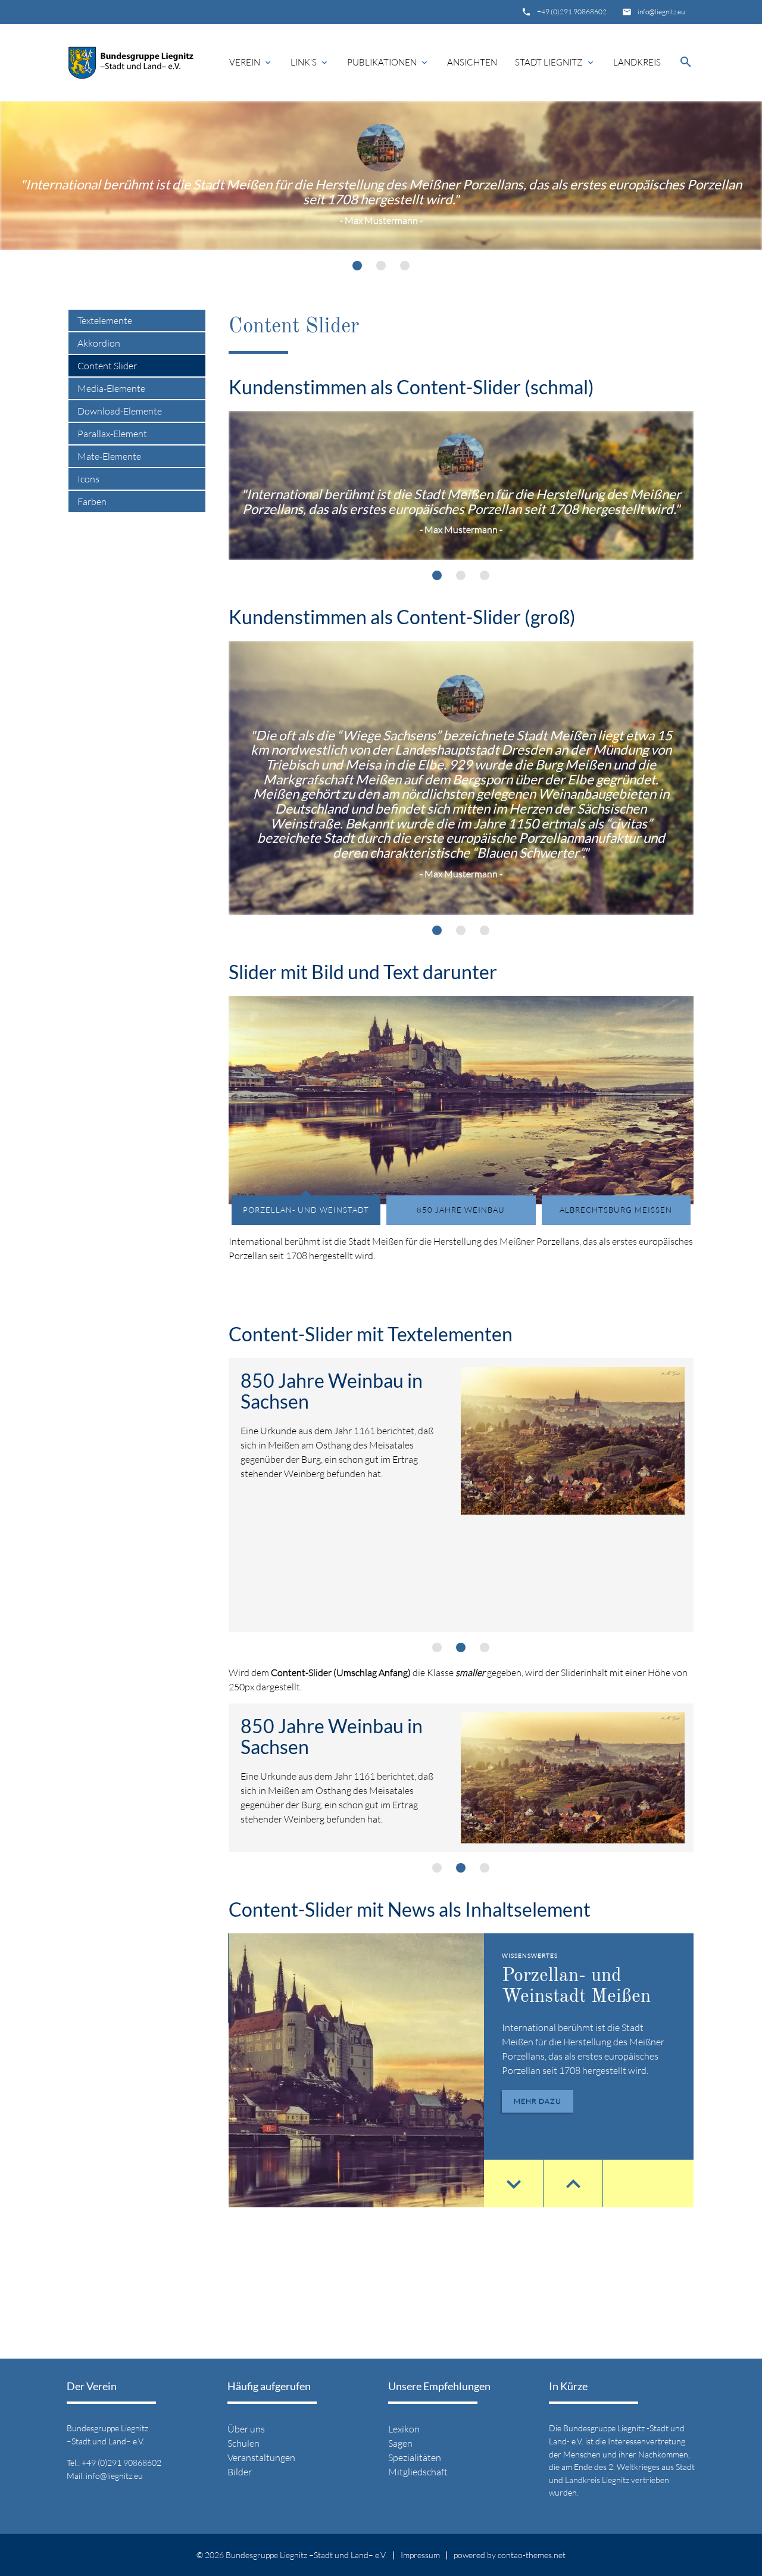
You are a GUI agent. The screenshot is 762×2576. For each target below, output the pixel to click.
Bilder (240, 2472)
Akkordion (99, 343)
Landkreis (637, 62)
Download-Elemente (120, 411)
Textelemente (105, 320)
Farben (92, 502)
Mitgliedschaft (418, 2472)
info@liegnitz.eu (661, 12)
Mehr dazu (538, 2101)
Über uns (246, 2429)
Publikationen (388, 62)
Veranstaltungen (261, 2457)
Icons (88, 479)
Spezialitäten (415, 2457)
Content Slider (107, 366)
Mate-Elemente (109, 456)
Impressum (420, 2555)
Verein (251, 62)
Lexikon (404, 2429)
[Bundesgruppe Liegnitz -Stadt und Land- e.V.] (131, 63)
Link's (310, 62)
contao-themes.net (532, 2555)
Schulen (243, 2443)
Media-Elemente (111, 388)
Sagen (400, 2443)
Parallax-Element (112, 434)
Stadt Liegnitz (555, 62)
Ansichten (472, 62)
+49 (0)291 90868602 (572, 12)
